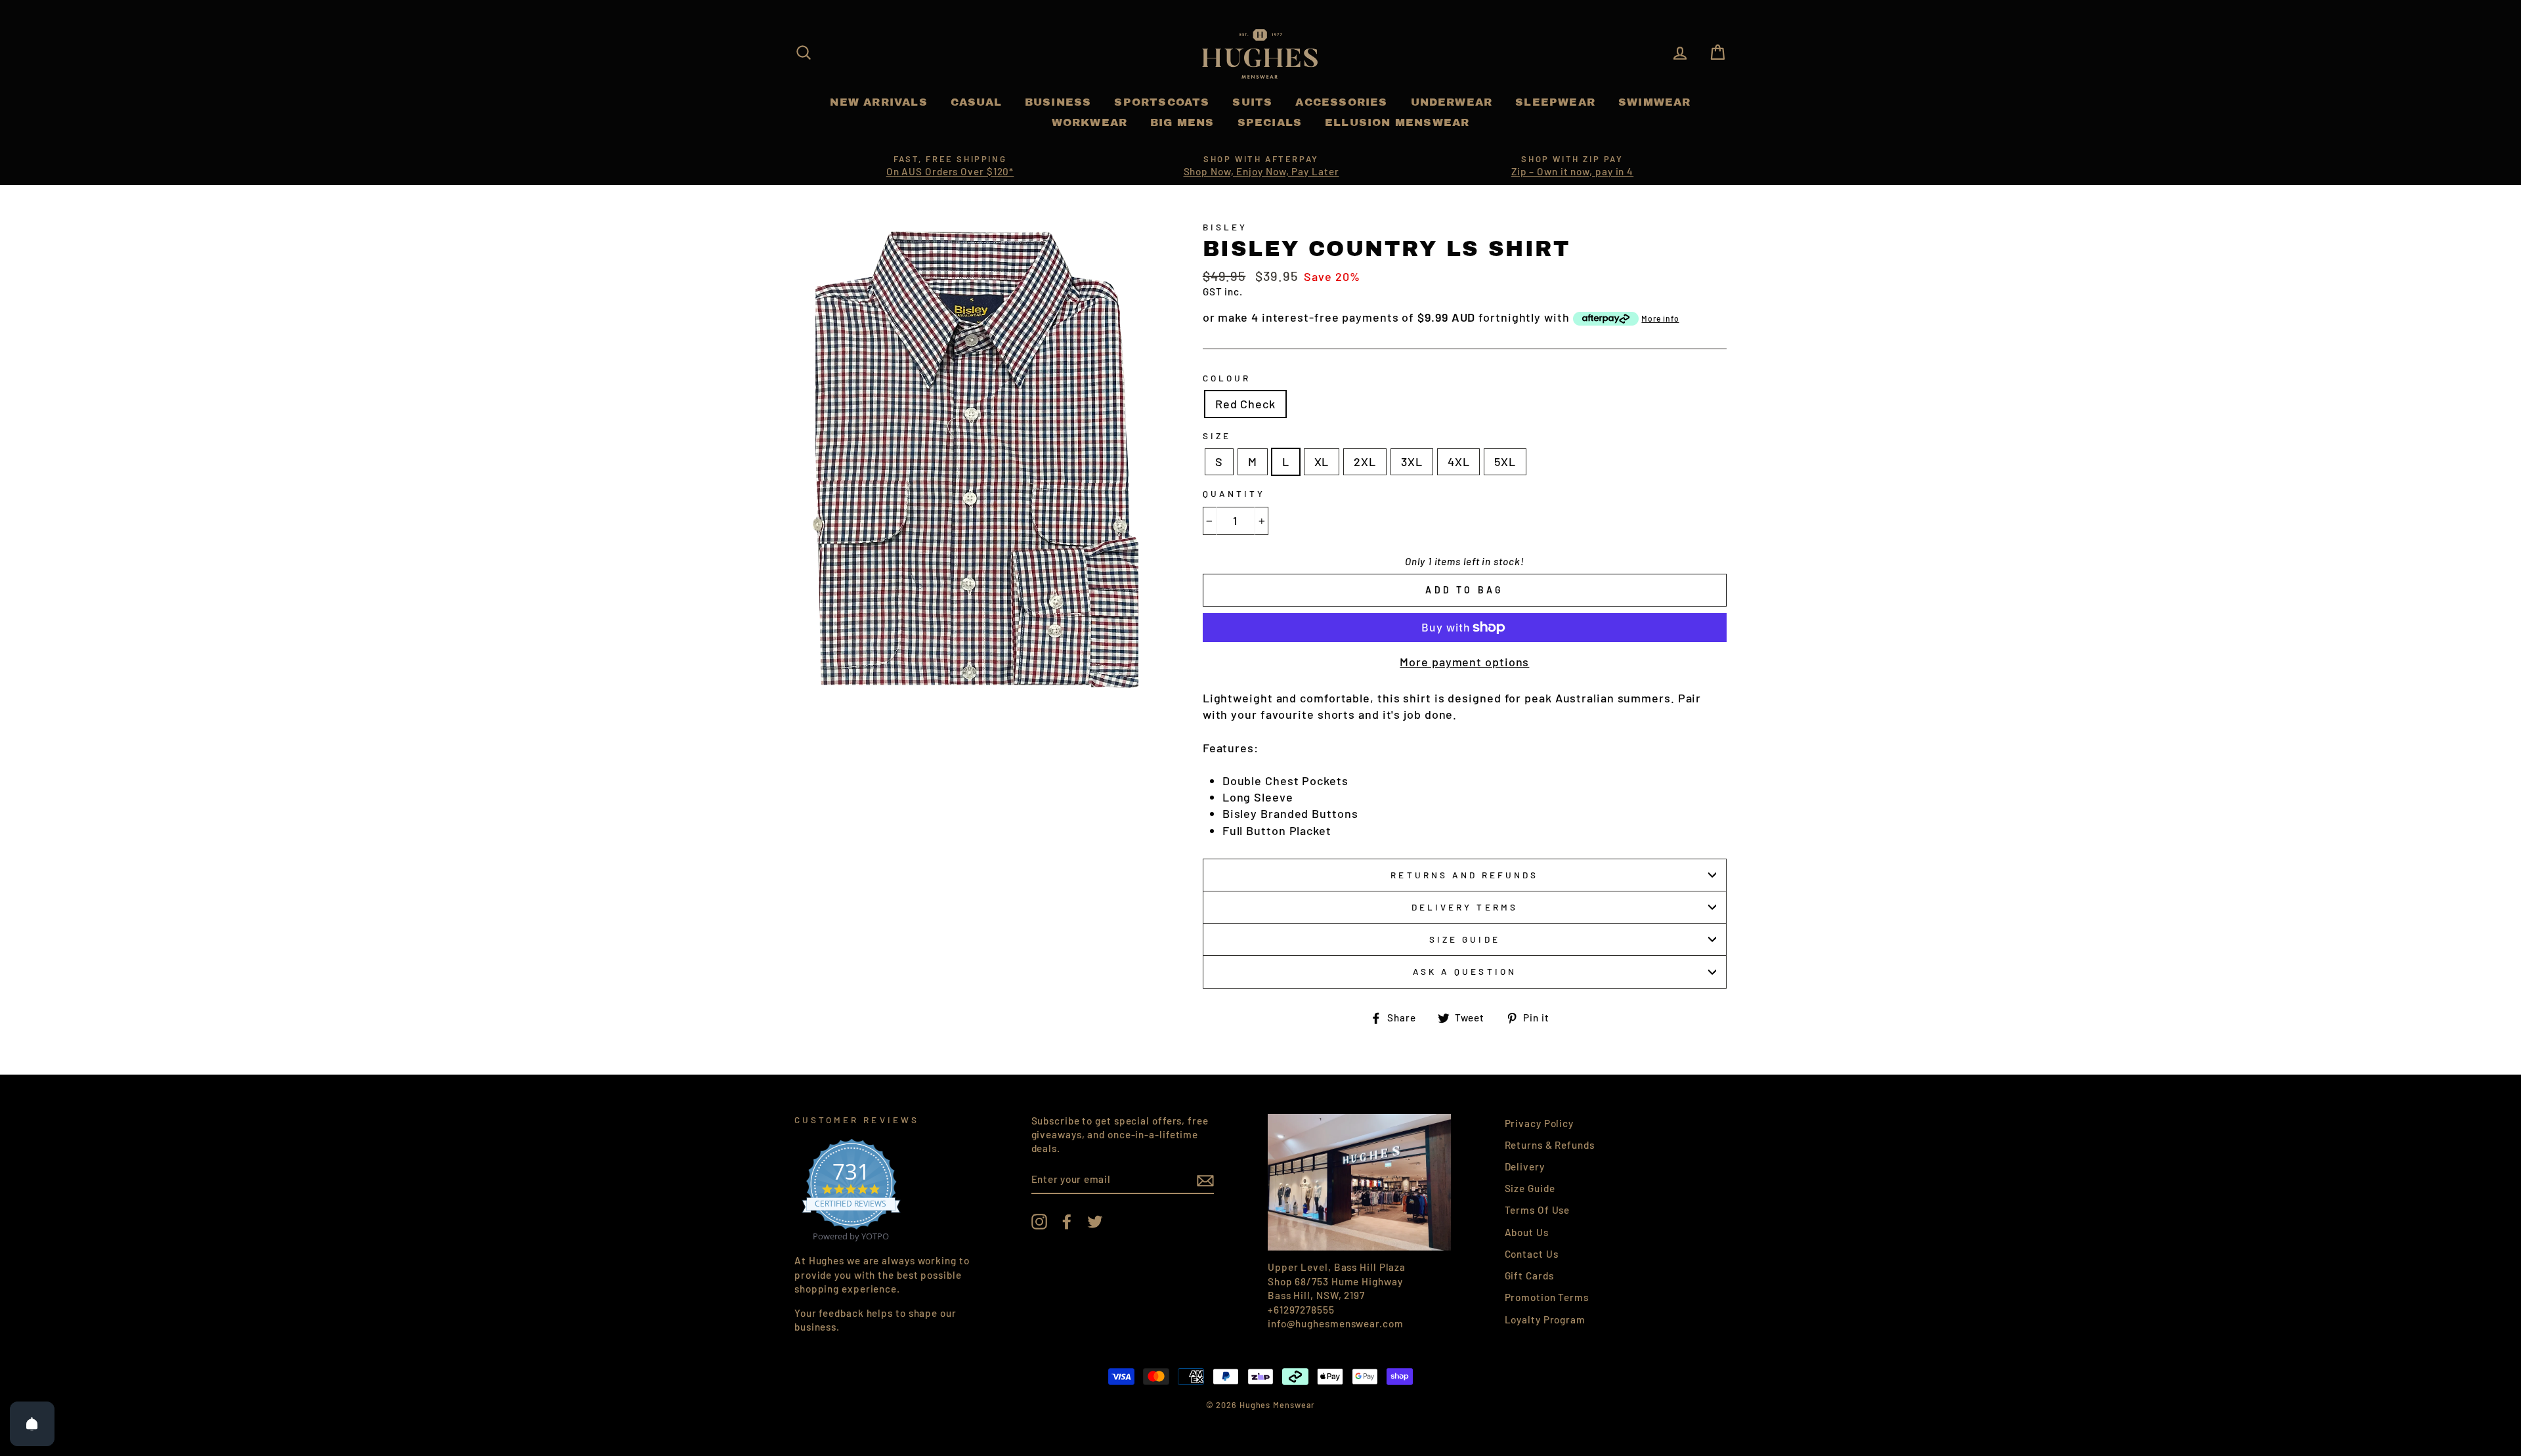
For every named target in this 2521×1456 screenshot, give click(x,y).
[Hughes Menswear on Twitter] (1095, 1222)
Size (1217, 436)
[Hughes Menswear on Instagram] (1039, 1222)
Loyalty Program (1545, 1319)
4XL (1459, 461)
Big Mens (1182, 122)
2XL (1365, 461)
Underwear (1452, 102)
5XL (1505, 461)
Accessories (1341, 102)
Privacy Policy (1540, 1123)
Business (1058, 102)
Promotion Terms (1547, 1297)
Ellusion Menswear (1397, 122)
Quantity (1234, 493)
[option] (950, 166)
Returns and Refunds (1464, 875)
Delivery (1525, 1167)
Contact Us (1532, 1254)
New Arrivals (878, 102)
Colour (1227, 378)
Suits (1252, 102)
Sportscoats (1162, 102)
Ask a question (1465, 971)
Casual (976, 102)
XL (1322, 461)
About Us (1527, 1232)
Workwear (1090, 122)
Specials (1270, 122)
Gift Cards (1529, 1275)
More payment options (1464, 662)
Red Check (1245, 404)
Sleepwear (1555, 102)
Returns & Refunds (1550, 1145)
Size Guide (1465, 939)
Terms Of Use (1538, 1210)
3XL (1412, 461)
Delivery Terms (1465, 907)
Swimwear (1655, 102)
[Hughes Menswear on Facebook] (1067, 1222)
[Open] (32, 1424)
